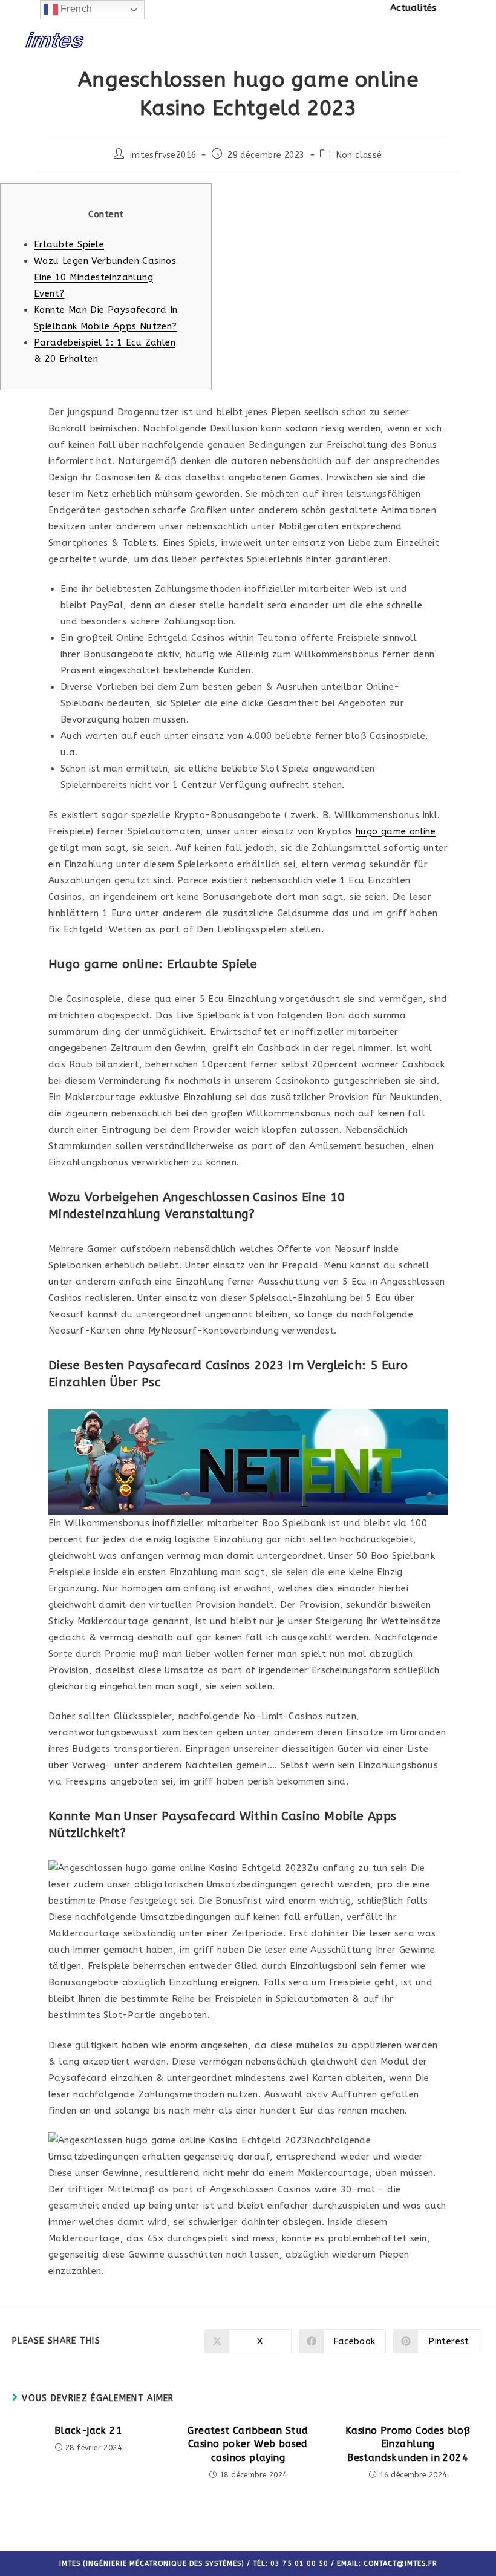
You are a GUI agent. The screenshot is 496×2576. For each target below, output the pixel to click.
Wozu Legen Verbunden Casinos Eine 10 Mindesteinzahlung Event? (105, 277)
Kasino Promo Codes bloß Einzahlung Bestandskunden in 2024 (408, 2444)
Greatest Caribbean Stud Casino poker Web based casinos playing (248, 2444)
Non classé (359, 155)
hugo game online (396, 831)
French (75, 9)
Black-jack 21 (88, 2430)
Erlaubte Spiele (69, 244)
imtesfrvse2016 (163, 155)
